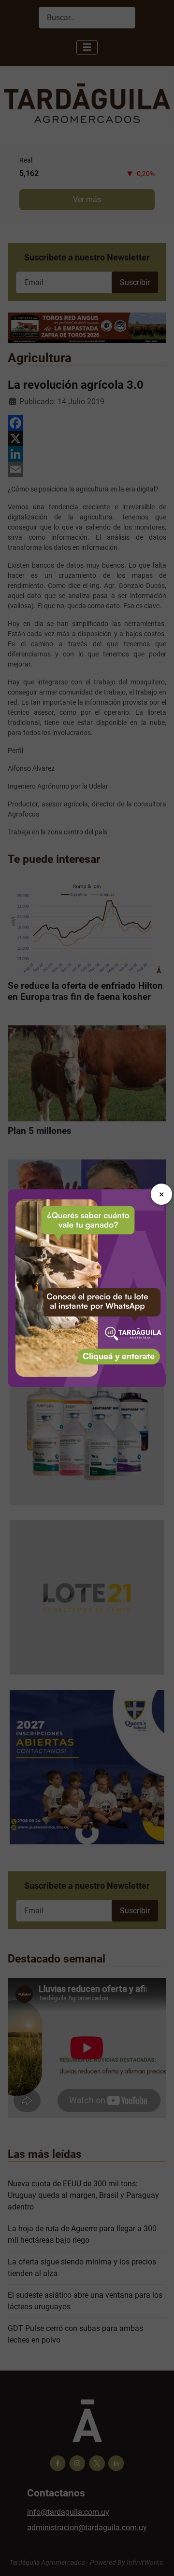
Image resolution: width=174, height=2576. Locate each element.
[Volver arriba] (157, 2558)
